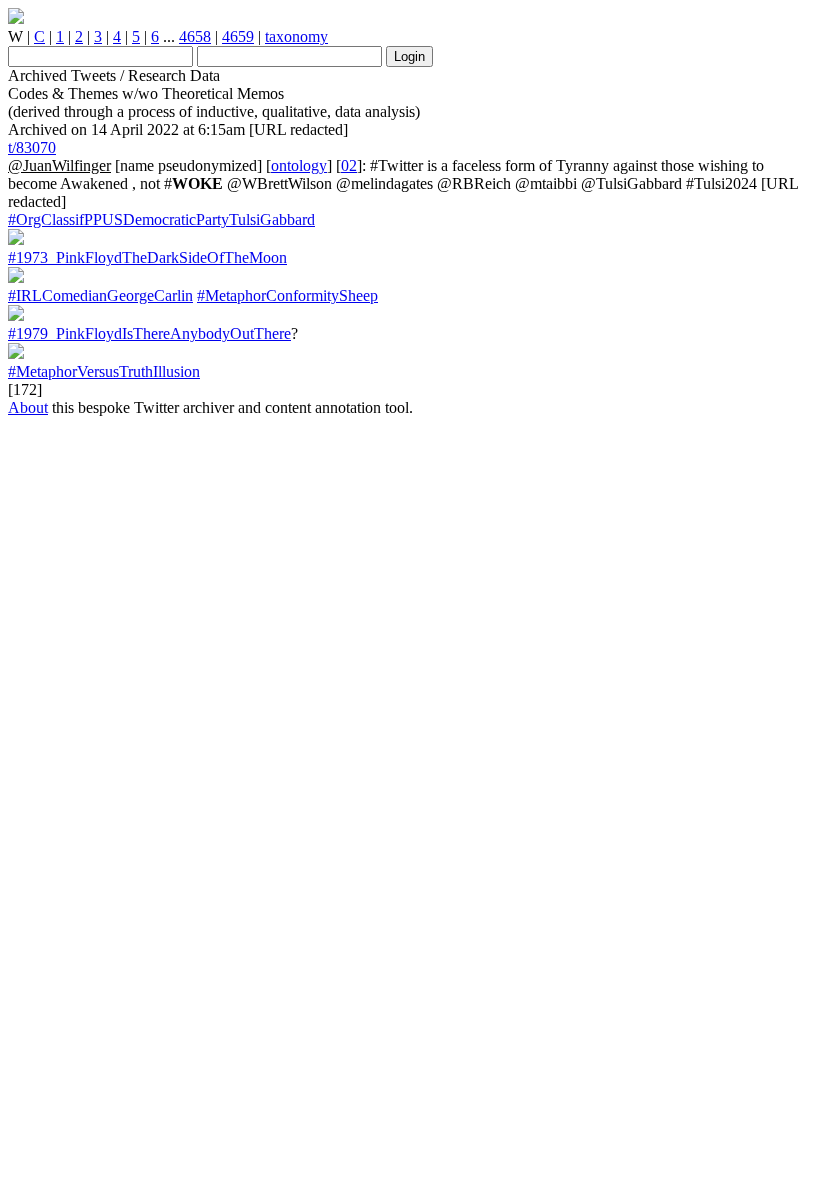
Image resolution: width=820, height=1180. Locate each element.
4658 (195, 36)
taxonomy (296, 36)
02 (349, 165)
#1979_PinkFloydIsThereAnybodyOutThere (149, 333)
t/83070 (32, 147)
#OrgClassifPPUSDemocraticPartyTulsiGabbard (161, 219)
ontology (299, 165)
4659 (238, 36)
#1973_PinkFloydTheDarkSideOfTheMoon (147, 257)
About (28, 407)
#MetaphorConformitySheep (287, 295)
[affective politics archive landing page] (16, 18)
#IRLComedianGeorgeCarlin (100, 295)
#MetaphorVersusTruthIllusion (104, 371)
